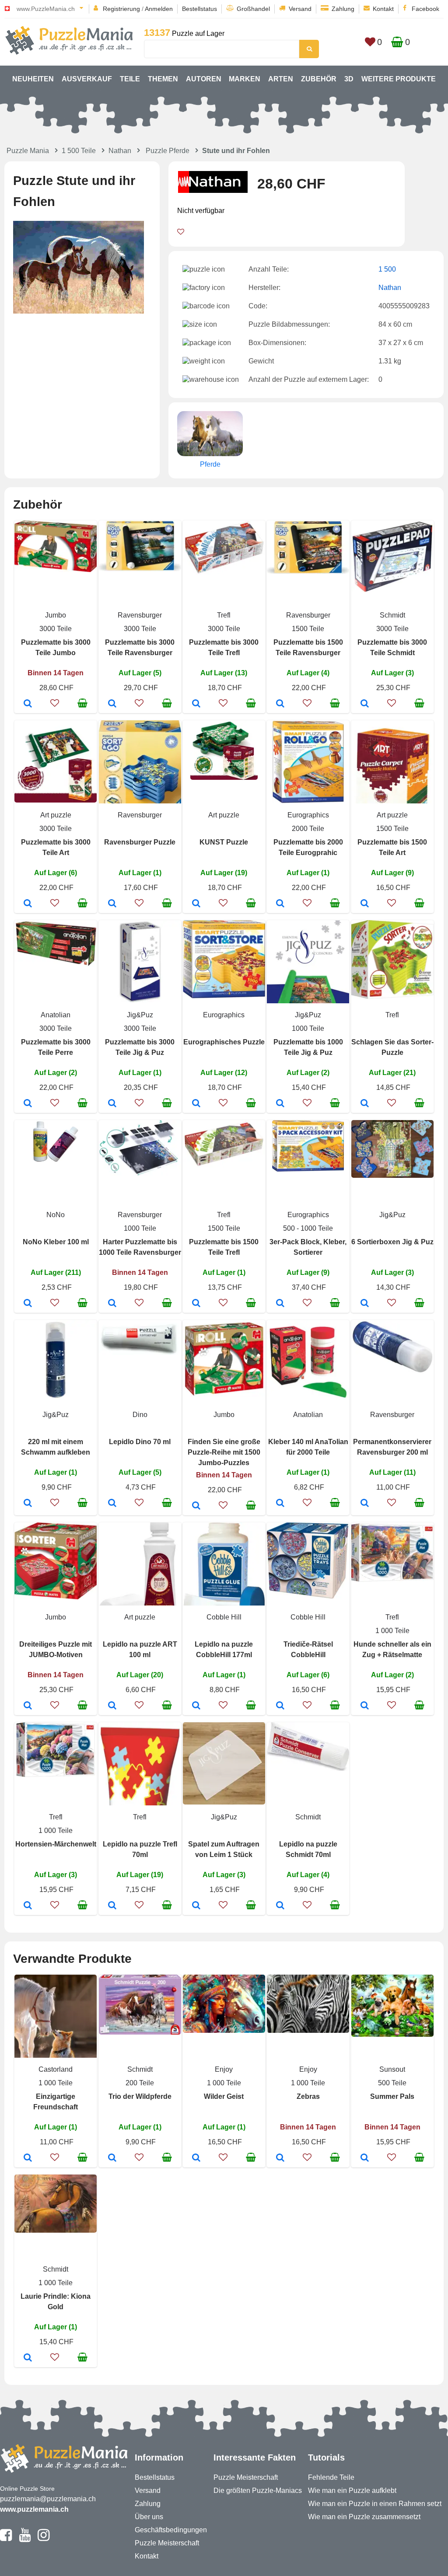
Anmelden (159, 9)
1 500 (387, 269)
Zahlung (343, 9)
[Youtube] (25, 2539)
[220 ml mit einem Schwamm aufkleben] (28, 1504)
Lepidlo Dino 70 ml (140, 1442)
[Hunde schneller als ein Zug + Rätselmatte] (365, 1706)
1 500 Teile (79, 151)
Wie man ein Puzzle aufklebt (352, 2490)
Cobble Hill (224, 1617)
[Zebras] (280, 2158)
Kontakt (383, 9)
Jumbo (56, 615)
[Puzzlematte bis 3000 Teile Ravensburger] (112, 704)
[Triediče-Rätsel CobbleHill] (280, 1706)
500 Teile (392, 2083)
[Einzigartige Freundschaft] (28, 2158)
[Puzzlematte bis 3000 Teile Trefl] (196, 704)
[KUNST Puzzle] (196, 904)
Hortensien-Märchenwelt (56, 1844)
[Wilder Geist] (196, 2158)
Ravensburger (140, 615)
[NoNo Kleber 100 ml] (28, 1304)
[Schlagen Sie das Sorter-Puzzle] (365, 1104)
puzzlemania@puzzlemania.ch (48, 2499)
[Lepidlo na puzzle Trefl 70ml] (112, 1906)
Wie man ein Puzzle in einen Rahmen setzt (375, 2504)
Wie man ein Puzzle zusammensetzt (364, 2517)
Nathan (120, 151)
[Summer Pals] (365, 2158)
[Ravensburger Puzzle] (112, 904)
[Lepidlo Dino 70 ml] (112, 1504)
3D (349, 79)
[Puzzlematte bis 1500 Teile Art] (365, 904)
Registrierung (121, 9)
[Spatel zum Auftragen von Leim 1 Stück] (196, 1906)
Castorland (56, 2069)
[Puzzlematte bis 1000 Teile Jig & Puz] (280, 1104)
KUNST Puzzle (224, 842)
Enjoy (224, 2069)
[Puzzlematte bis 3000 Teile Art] (28, 904)
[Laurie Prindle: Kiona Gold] (28, 2358)
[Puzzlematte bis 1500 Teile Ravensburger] (280, 704)
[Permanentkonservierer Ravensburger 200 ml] (365, 1504)
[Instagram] (44, 2539)
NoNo (56, 1215)
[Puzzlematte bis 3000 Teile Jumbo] (28, 704)
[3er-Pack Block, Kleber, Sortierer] (280, 1304)
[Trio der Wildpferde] (112, 2158)
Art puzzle (56, 815)
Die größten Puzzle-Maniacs (258, 2490)
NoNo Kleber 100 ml (56, 1242)
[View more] (56, 570)
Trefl (224, 615)
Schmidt (392, 615)
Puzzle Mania (28, 151)
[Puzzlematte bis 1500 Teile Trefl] (196, 1304)
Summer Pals (392, 2096)
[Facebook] (6, 2539)
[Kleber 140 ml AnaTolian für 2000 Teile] (280, 1504)
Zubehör (319, 79)
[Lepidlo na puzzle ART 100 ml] (112, 1706)
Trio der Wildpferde (140, 2096)
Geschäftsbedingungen (171, 2530)
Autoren (204, 79)
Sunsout (392, 2069)
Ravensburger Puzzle (140, 842)
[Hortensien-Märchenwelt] (28, 1906)
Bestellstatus (199, 9)
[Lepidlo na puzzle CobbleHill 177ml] (196, 1706)
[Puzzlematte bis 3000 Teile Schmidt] (365, 704)
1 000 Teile (392, 1631)
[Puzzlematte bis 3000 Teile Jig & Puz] (112, 1104)
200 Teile (140, 2083)
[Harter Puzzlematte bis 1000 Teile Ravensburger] (112, 1304)
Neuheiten (33, 79)
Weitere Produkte (399, 79)
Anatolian (56, 1015)
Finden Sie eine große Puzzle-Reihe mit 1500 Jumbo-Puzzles (224, 1452)
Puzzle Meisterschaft (167, 2543)
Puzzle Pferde (168, 151)
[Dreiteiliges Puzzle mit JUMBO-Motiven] (28, 1706)
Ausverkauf (87, 79)
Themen (163, 79)
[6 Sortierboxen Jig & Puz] (365, 1304)
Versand (300, 9)
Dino (140, 1415)
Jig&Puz (140, 1015)
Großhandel (253, 9)
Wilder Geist (224, 2096)
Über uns (149, 2517)
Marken (245, 79)
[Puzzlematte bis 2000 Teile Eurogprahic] (280, 904)
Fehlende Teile (331, 2477)
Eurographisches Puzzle (224, 1042)
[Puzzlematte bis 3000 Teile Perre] (28, 1104)
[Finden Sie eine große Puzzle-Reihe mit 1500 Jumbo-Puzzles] (196, 1506)
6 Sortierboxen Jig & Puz (392, 1242)
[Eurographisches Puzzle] (196, 1104)
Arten (281, 79)
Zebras (308, 2096)
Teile (130, 79)
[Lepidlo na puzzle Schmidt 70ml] (280, 1906)
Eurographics (308, 815)
